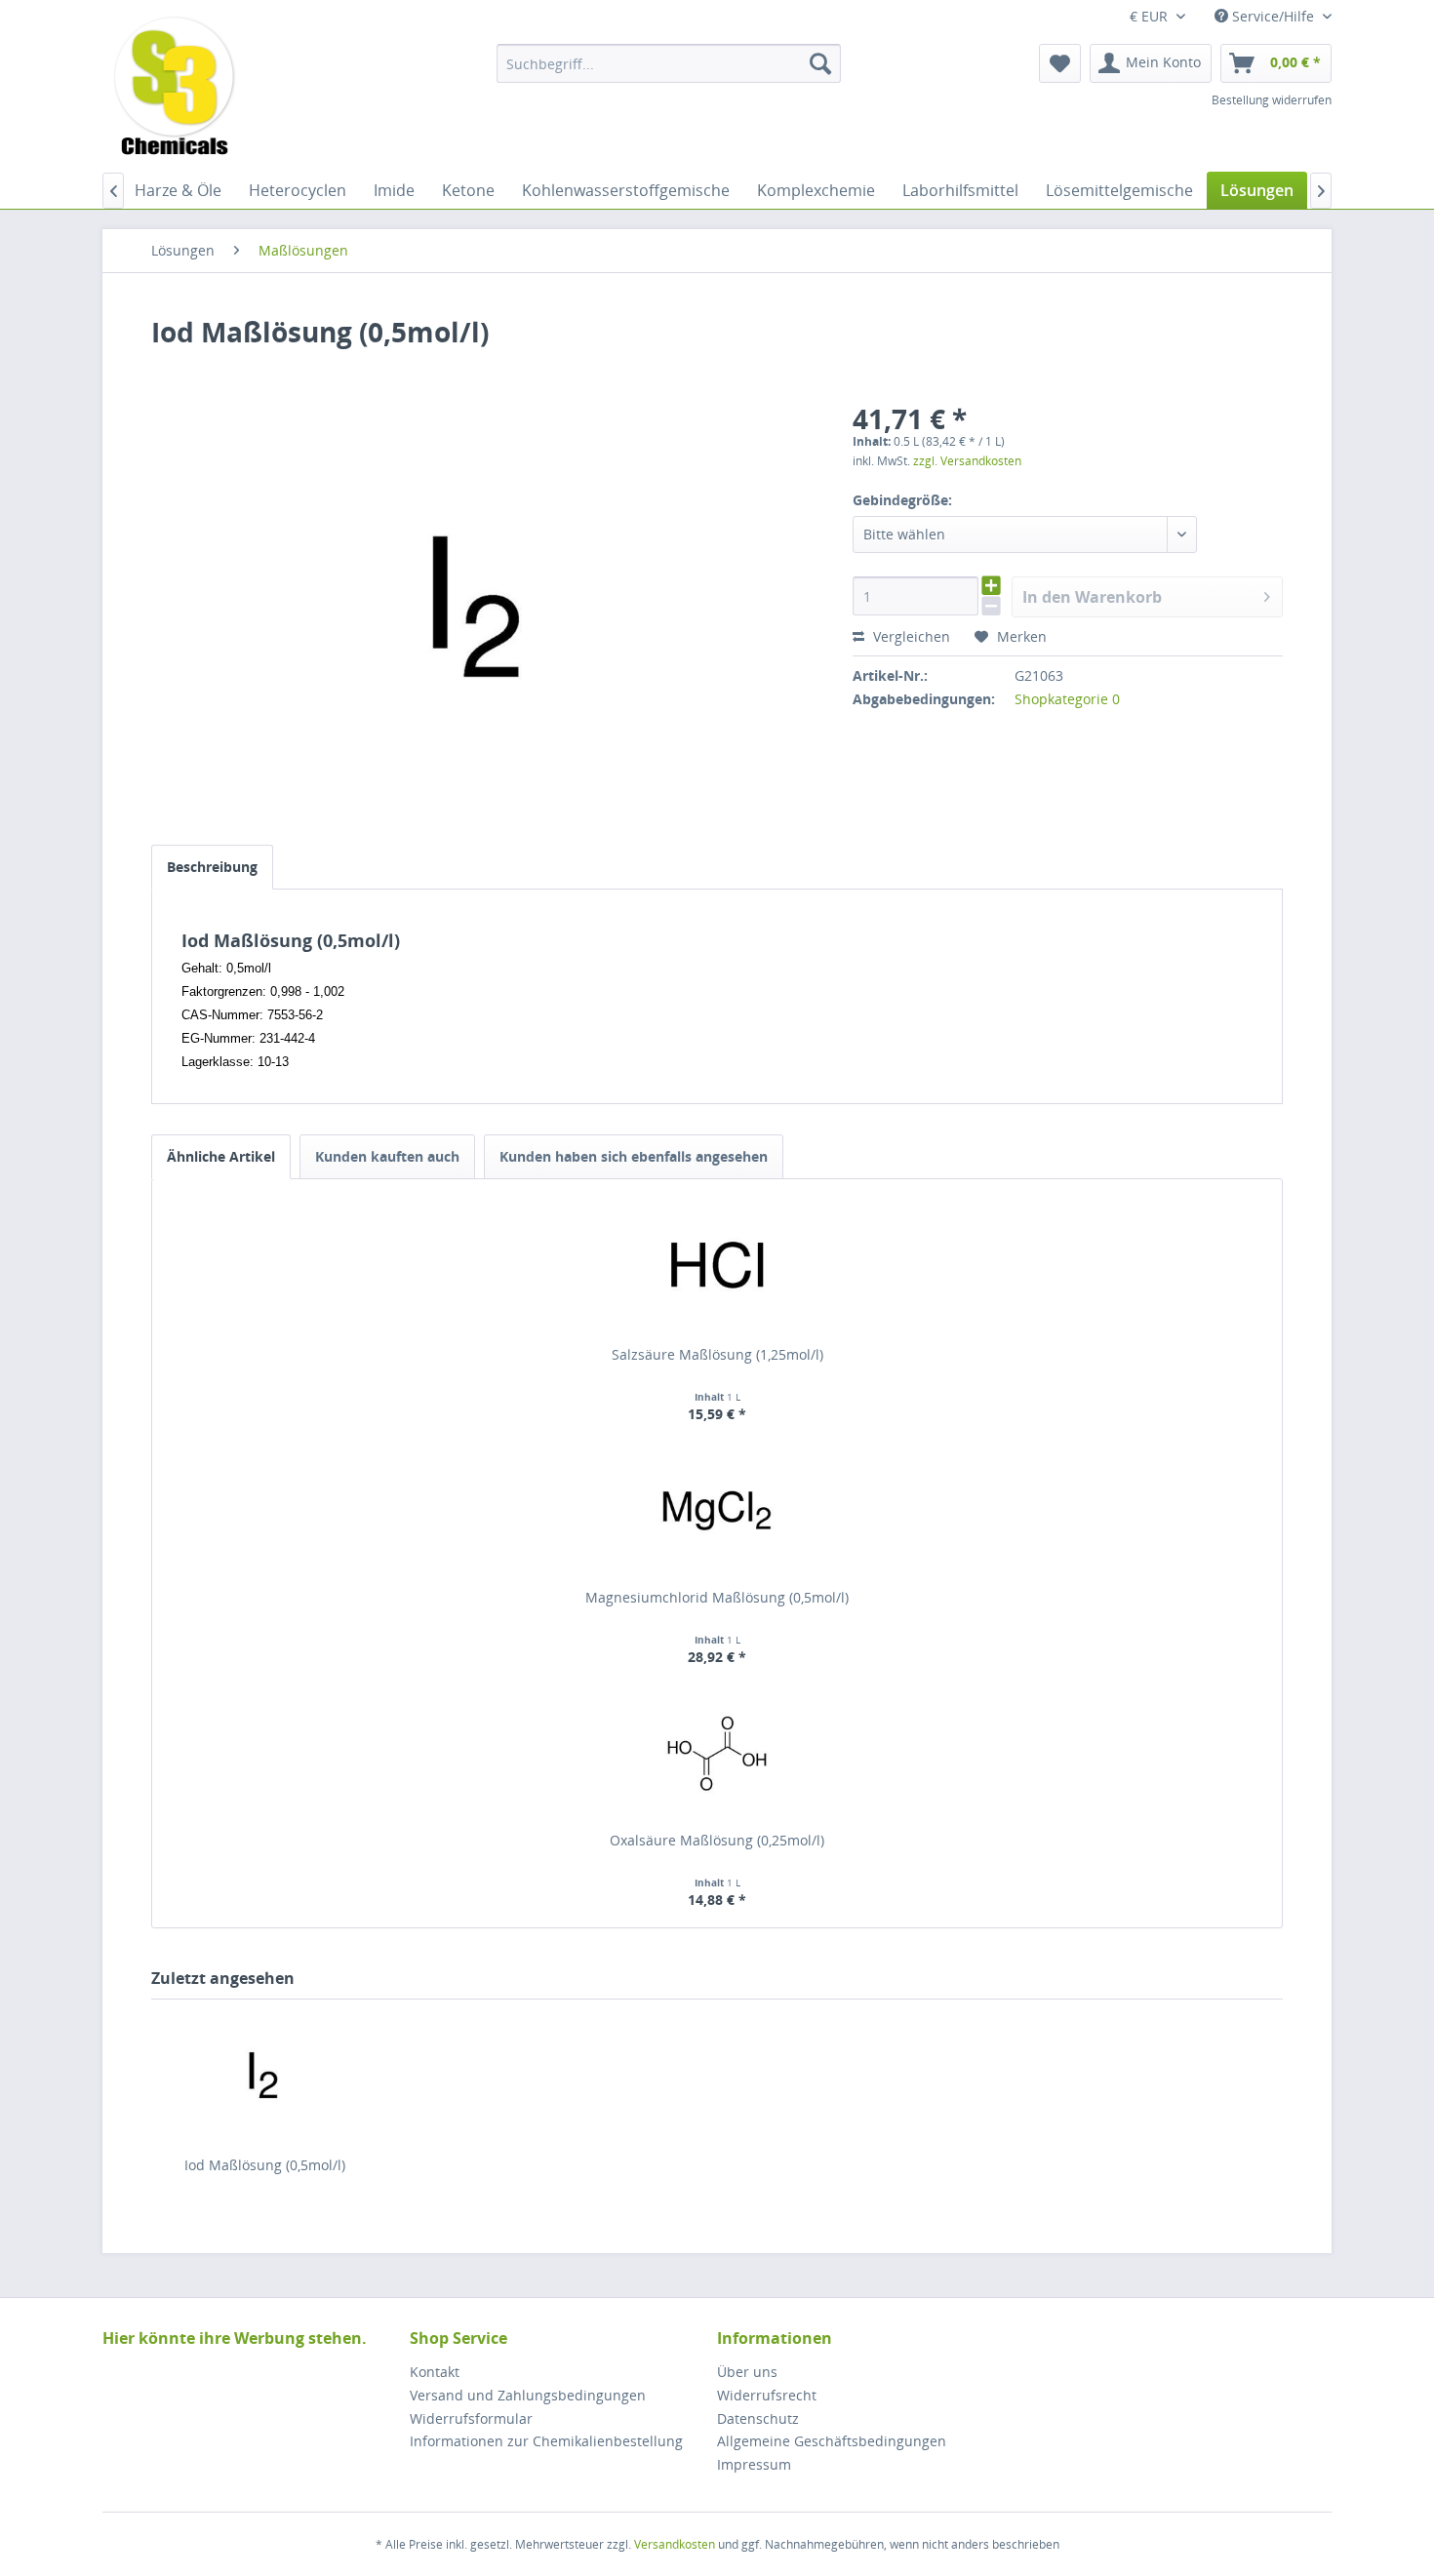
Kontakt (435, 2372)
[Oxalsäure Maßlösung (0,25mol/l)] (717, 1753)
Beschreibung (212, 867)
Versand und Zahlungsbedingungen (528, 2395)
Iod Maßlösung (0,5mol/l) (265, 2165)
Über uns (747, 2372)
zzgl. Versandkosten (967, 461)
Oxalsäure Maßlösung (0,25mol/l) (717, 1840)
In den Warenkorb (1092, 597)
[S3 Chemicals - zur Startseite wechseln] (175, 88)
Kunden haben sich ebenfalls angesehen (634, 1156)
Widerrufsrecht (767, 2395)
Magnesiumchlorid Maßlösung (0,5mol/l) (717, 1597)
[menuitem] (669, 63)
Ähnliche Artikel (221, 1156)
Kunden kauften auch (387, 1156)
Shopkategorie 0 (1067, 699)
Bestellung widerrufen (1272, 100)
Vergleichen (910, 636)
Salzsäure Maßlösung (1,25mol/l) (717, 1354)
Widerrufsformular (471, 2418)
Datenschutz (758, 2418)
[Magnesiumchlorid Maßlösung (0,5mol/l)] (717, 1510)
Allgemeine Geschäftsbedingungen (832, 2441)
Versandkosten (675, 2544)
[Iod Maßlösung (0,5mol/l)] (264, 2078)
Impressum (754, 2464)
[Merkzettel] (1060, 63)
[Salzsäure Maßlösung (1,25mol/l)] (717, 1267)
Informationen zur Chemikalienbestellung (546, 2441)
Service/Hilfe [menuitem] (1273, 16)
